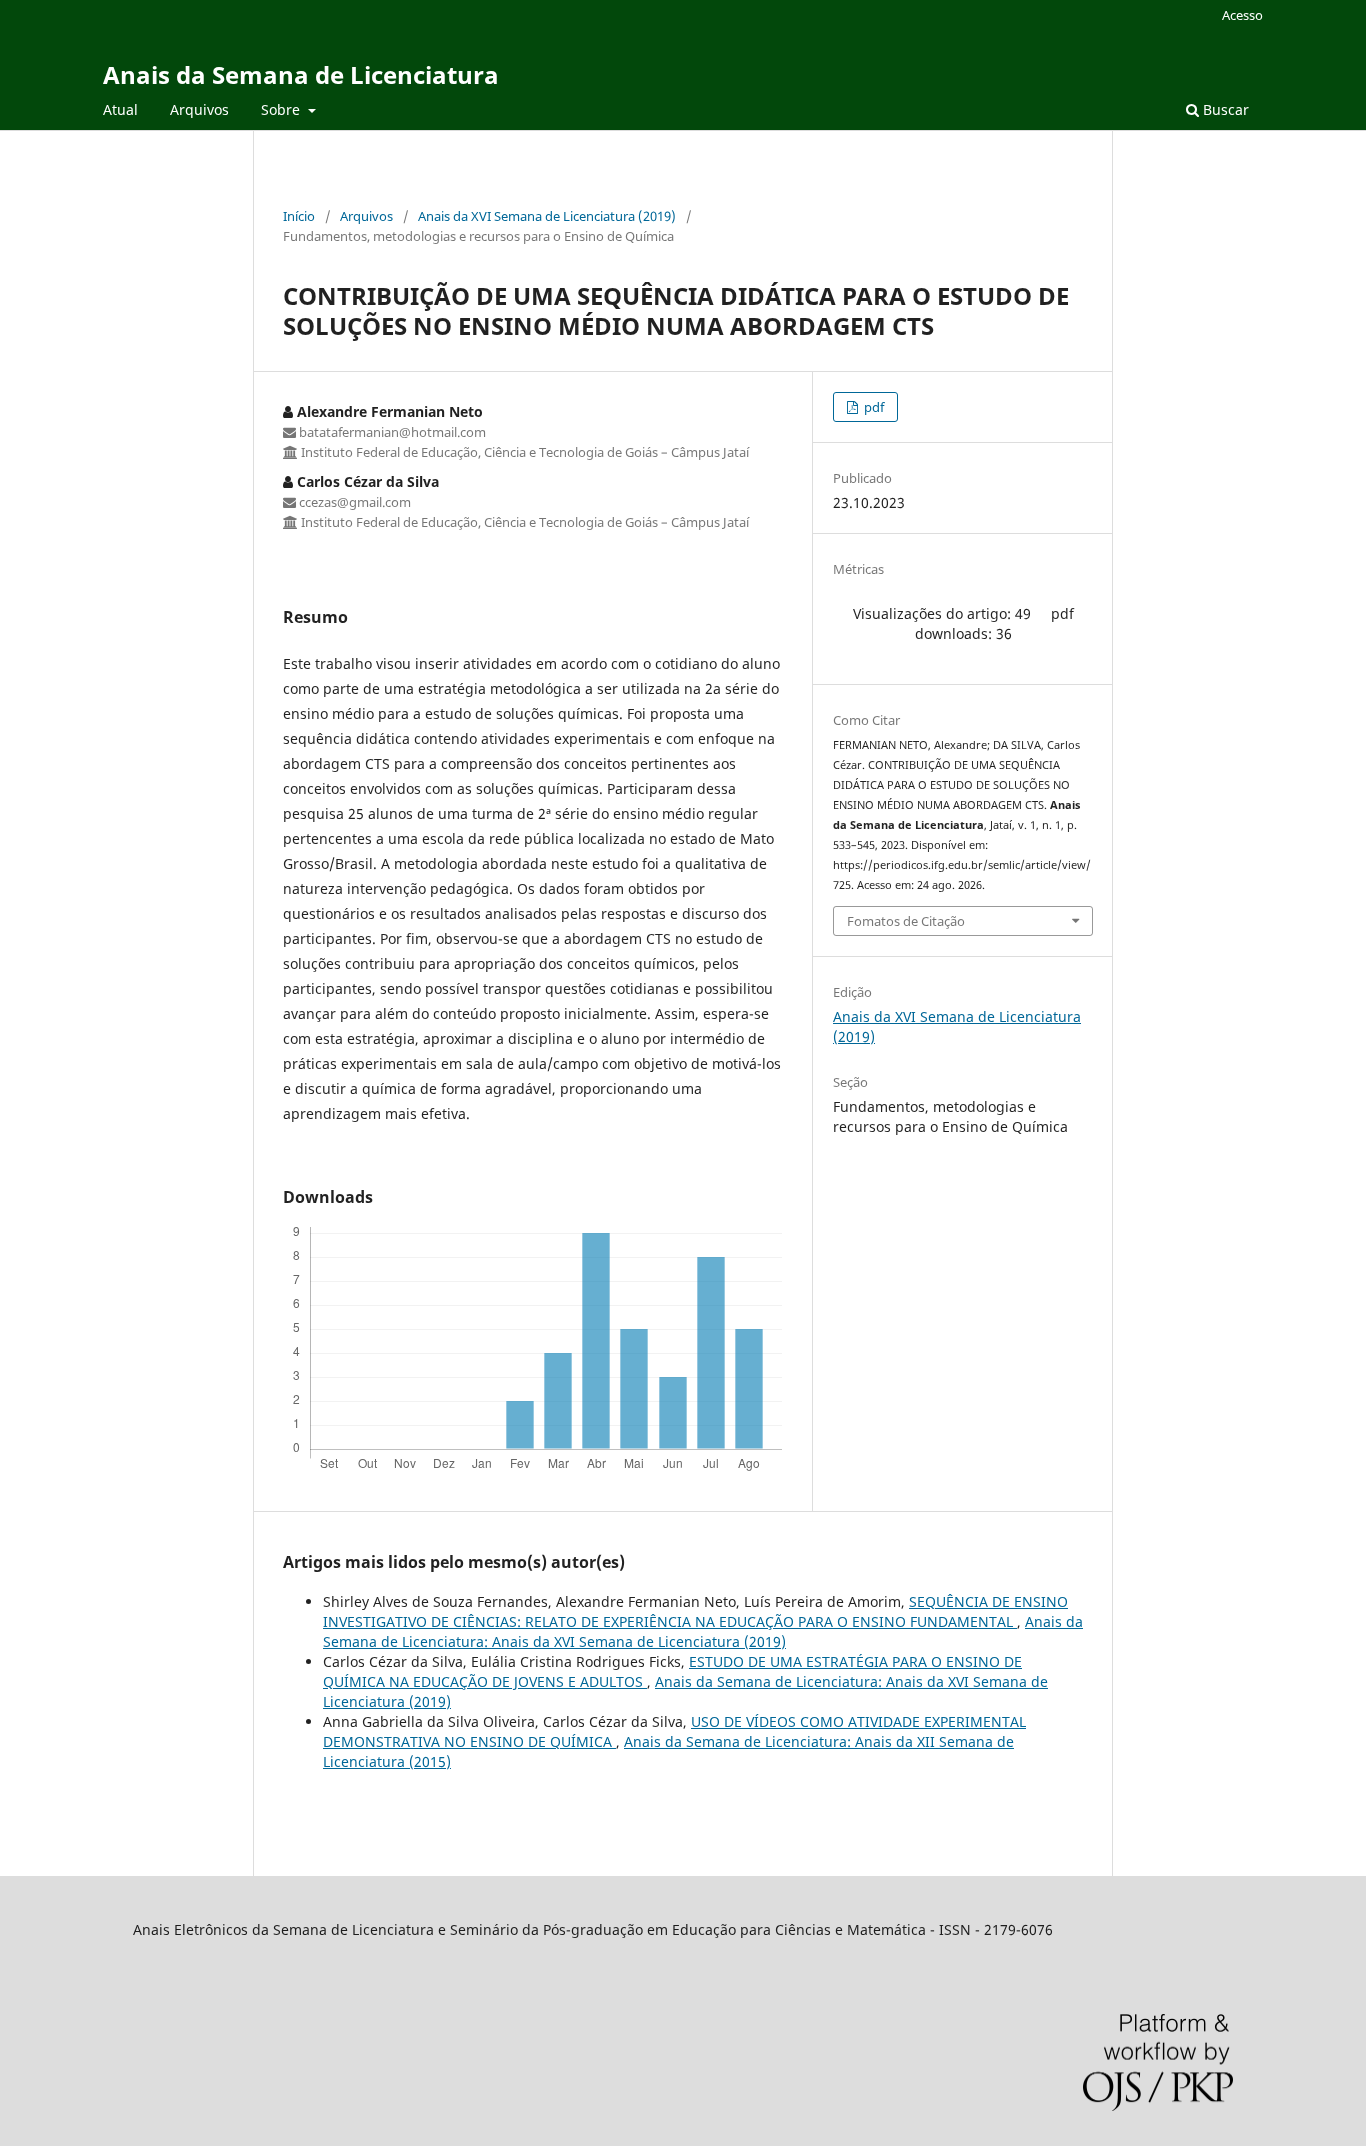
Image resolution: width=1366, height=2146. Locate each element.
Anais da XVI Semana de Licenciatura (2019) (547, 216)
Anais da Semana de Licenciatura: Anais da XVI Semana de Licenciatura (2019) (703, 1631)
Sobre (282, 109)
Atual (120, 109)
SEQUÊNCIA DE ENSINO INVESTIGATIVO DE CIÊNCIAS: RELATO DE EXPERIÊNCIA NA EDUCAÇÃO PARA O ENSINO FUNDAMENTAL (695, 1611)
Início (299, 216)
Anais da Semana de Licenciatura (301, 74)
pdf (872, 407)
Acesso (1242, 15)
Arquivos (199, 109)
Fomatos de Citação (906, 921)
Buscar (1224, 109)
